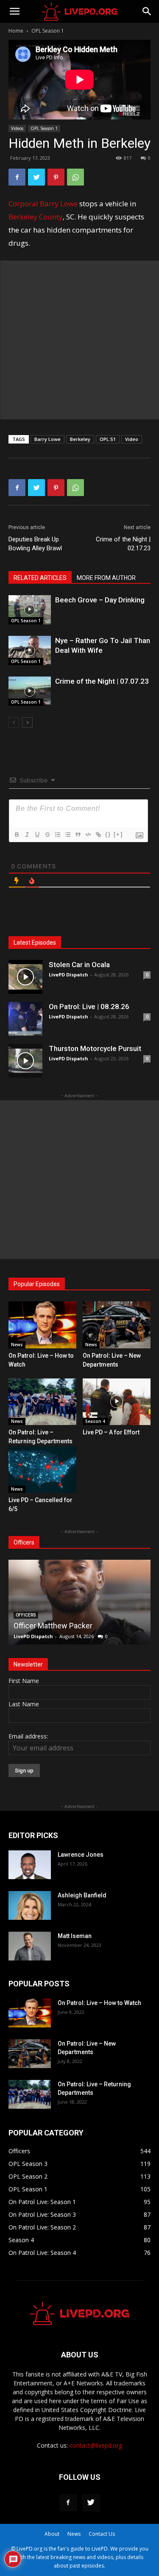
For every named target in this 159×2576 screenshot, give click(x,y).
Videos (17, 128)
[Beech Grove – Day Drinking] (30, 610)
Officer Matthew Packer (53, 1626)
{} (108, 834)
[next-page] (27, 722)
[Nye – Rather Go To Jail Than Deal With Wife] (30, 650)
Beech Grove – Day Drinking (100, 600)
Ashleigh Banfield (82, 1895)
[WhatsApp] (75, 177)
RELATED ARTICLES (40, 578)
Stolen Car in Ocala (79, 965)
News (17, 1345)
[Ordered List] (57, 835)
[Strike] (47, 835)
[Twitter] (36, 177)
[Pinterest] (56, 177)
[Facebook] (17, 177)
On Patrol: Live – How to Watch (99, 2003)
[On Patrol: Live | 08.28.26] (25, 1019)
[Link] (98, 835)
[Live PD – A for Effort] (117, 1402)
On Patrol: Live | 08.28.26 (89, 1007)
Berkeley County (36, 217)
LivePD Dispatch (68, 975)
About (52, 2534)
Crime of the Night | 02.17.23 (123, 544)
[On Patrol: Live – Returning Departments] (42, 1402)
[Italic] (27, 835)
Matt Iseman (75, 1936)
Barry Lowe (47, 439)
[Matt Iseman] (30, 1946)
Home (16, 31)
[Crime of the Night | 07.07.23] (30, 691)
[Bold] (17, 835)
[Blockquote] (78, 835)
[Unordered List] (67, 835)
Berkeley (80, 439)
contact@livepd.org (96, 2445)
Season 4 (95, 1421)
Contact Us (102, 2534)
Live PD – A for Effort (111, 1432)
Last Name (24, 1704)
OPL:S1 (108, 439)
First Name (24, 1681)
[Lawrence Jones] (30, 1865)
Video (132, 439)
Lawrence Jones (81, 1855)
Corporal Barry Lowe (43, 204)
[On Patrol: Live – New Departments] (117, 1325)
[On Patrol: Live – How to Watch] (42, 1325)
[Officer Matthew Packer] (79, 1602)
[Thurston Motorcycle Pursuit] (25, 1061)
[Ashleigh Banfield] (30, 1906)
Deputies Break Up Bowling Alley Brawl (35, 544)
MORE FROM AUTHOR (106, 578)
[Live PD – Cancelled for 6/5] (42, 1470)
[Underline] (37, 835)
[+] (118, 834)
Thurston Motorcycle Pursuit (95, 1048)
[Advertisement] (79, 340)
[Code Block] (88, 835)
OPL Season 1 (48, 31)
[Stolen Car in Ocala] (25, 977)
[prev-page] (14, 722)
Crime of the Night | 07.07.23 (102, 681)
